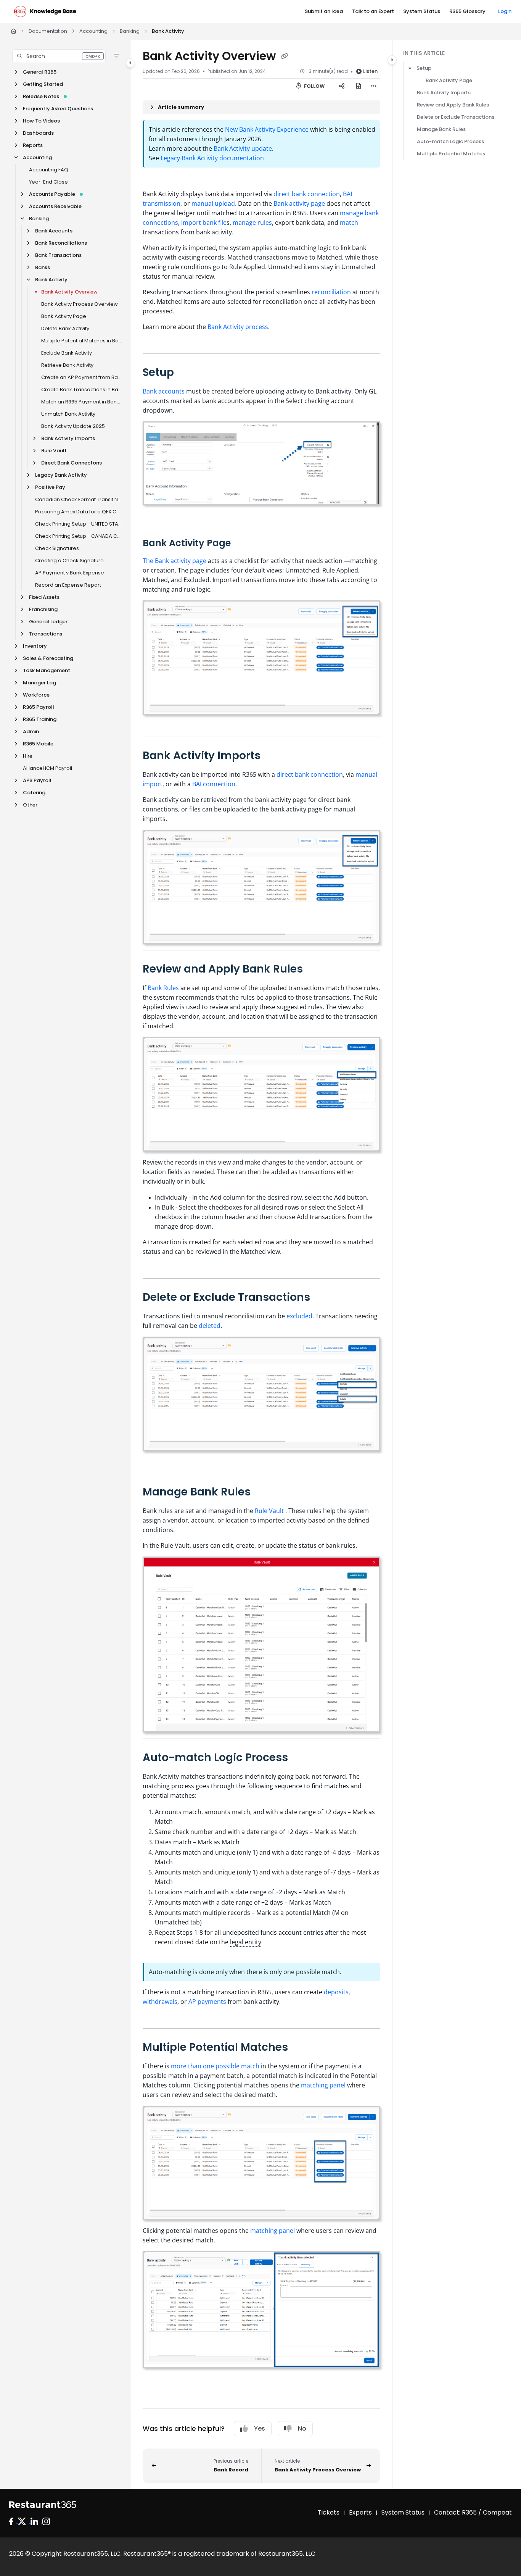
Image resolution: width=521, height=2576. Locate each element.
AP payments (207, 2002)
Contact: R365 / (458, 2512)
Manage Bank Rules (441, 129)
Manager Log (39, 683)
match (349, 223)
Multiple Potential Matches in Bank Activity (82, 341)
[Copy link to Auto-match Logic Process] (303, 1758)
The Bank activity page (175, 561)
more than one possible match (215, 2066)
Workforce (36, 695)
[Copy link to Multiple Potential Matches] (303, 2048)
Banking (130, 31)
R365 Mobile (38, 744)
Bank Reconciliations (61, 243)
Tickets (329, 2512)
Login (505, 11)
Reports (33, 145)
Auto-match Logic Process (450, 141)
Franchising (43, 609)
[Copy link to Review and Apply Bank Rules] (315, 970)
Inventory (35, 646)
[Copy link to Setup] (186, 373)
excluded (299, 1316)
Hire (28, 756)
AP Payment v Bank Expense (70, 573)
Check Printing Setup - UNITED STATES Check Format (79, 524)
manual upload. (214, 203)
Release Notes (41, 96)
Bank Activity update (243, 148)
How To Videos (41, 121)
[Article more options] (374, 86)
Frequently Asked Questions (58, 109)
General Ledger (48, 622)
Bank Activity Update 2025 (73, 426)
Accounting (93, 31)
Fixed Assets (44, 597)
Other (30, 805)
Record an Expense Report (68, 585)
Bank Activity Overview (69, 292)
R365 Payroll (39, 707)
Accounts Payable (52, 194)
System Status (403, 2512)
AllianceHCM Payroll (47, 768)
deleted (210, 1326)
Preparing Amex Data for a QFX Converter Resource (79, 512)
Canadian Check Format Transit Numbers (79, 499)
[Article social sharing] (342, 86)
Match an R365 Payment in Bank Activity (82, 402)
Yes (260, 2428)
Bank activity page (299, 203)
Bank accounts (164, 391)
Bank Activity (168, 31)
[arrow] (410, 68)
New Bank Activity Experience (267, 129)
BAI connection (214, 784)
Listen (370, 71)
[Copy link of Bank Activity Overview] (285, 57)
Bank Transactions (58, 255)
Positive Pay (50, 487)
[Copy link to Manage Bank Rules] (263, 1492)
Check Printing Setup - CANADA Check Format (79, 536)
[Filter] (116, 56)
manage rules (252, 223)
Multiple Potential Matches (451, 154)
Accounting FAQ (49, 170)
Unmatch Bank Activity (68, 414)
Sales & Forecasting (48, 658)
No (302, 2428)
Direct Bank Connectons (72, 463)
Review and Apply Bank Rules (453, 105)
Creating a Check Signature (69, 561)
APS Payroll (37, 780)
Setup (424, 68)
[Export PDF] (359, 86)
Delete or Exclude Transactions (456, 117)
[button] (59, 56)
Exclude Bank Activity (67, 353)
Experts (360, 2512)
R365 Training (40, 719)
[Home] (45, 11)
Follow (314, 86)
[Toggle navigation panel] (130, 63)
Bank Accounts (54, 231)
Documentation (48, 31)
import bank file (204, 223)
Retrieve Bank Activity (67, 365)
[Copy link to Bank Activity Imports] (275, 756)
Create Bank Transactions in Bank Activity (82, 390)
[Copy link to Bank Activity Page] (243, 544)
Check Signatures (57, 548)
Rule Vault (54, 451)
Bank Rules (163, 988)
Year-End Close (48, 182)
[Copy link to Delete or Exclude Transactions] (325, 1298)
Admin (31, 732)
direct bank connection (307, 194)
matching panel (324, 2085)
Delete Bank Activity (65, 328)
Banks (43, 267)
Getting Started (43, 84)
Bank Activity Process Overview (80, 304)
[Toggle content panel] (392, 60)
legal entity (246, 1942)
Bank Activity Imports (68, 438)
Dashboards (38, 133)
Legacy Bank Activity (61, 475)
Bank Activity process (238, 327)
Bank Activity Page (64, 316)
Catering (34, 793)
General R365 (40, 72)
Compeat (497, 2512)
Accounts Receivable (55, 206)
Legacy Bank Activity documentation (212, 158)
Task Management (47, 670)
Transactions (46, 634)
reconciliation (332, 292)
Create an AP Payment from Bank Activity (82, 377)
